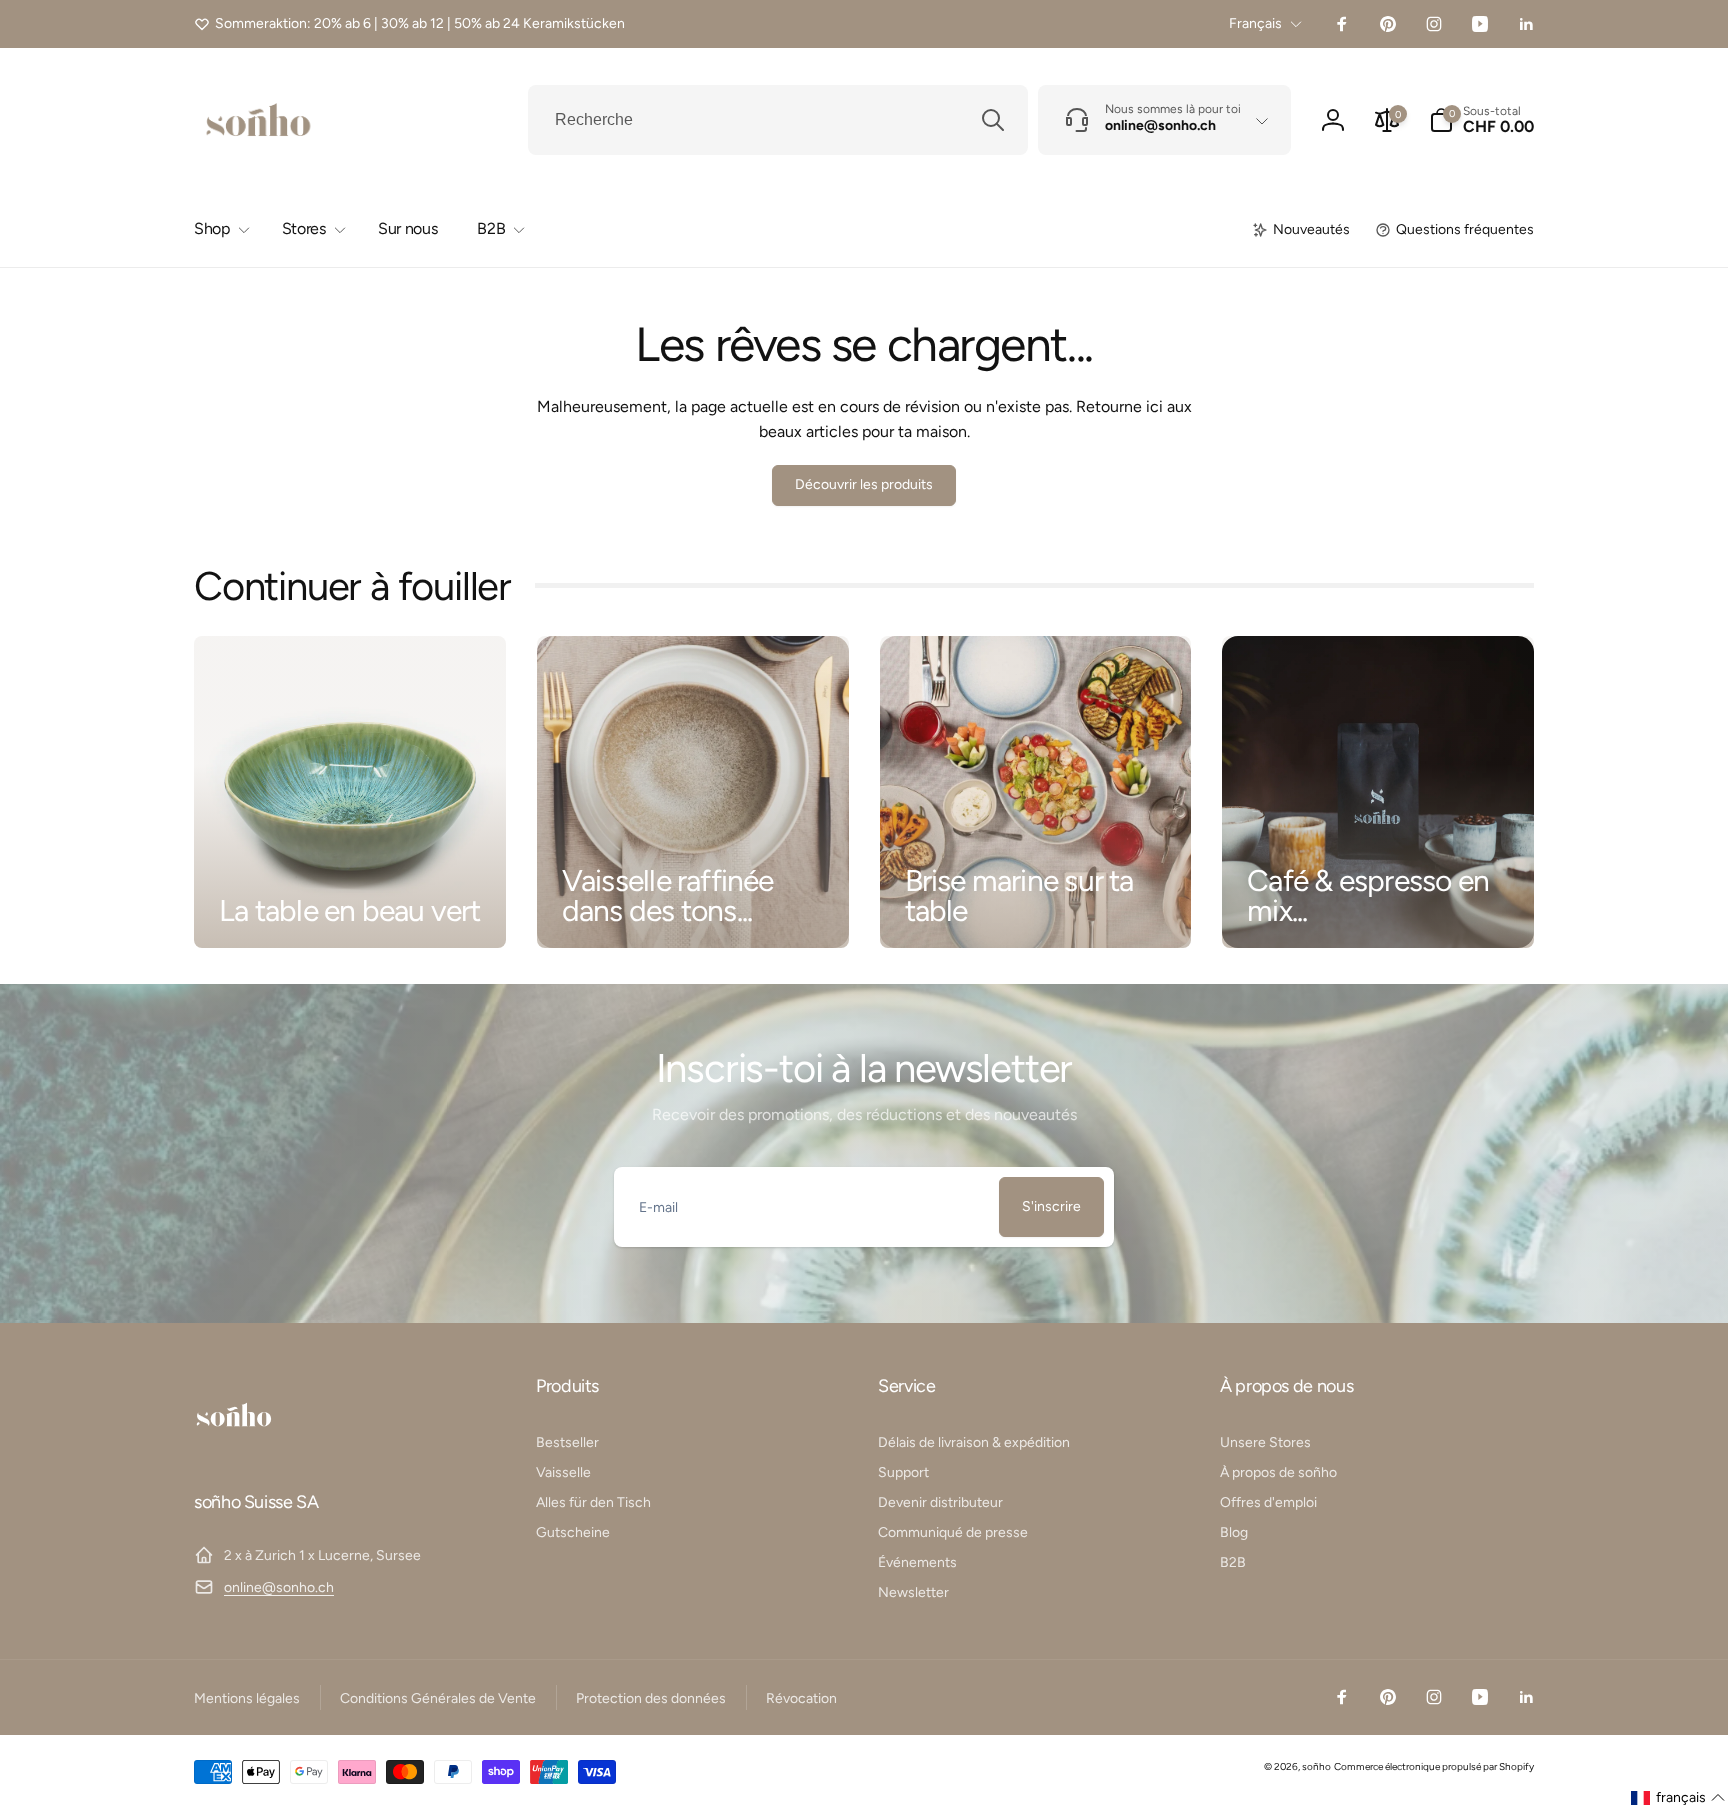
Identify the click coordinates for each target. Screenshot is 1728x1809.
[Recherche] (993, 120)
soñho (1316, 1766)
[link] (409, 24)
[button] (1481, 120)
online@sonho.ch (279, 1587)
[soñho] (234, 1448)
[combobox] (778, 120)
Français (1255, 23)
